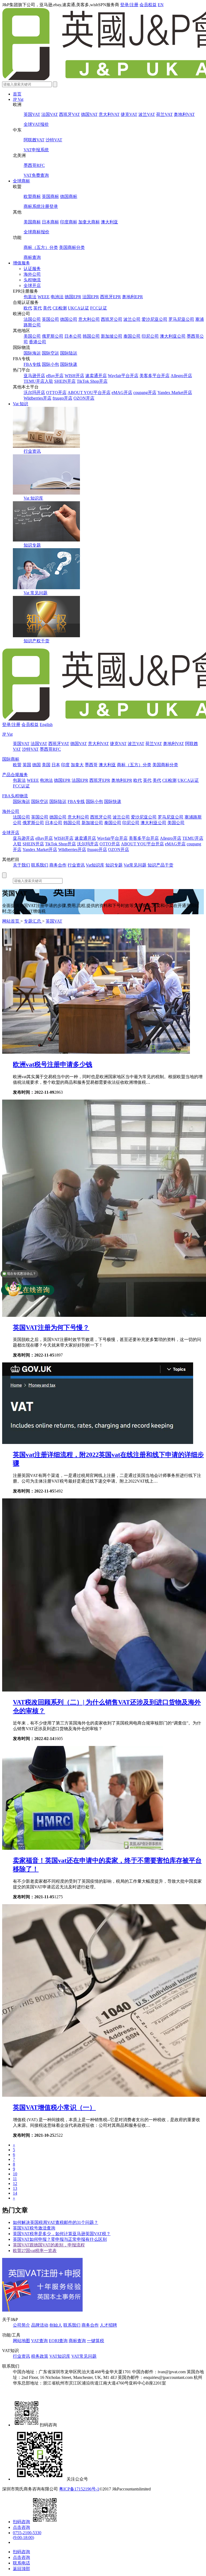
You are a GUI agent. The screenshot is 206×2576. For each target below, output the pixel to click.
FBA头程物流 (15, 796)
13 (15, 2188)
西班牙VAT (69, 114)
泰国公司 (132, 336)
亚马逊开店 (34, 376)
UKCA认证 (78, 308)
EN (161, 5)
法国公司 (32, 319)
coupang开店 (145, 393)
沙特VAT (54, 140)
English (46, 725)
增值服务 (21, 263)
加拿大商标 (89, 222)
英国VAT (32, 114)
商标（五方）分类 (41, 247)
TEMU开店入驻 (38, 381)
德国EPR (73, 297)
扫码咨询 (21, 2522)
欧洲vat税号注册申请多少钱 (53, 1064)
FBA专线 (32, 364)
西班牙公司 (112, 319)
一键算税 (95, 2341)
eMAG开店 (122, 393)
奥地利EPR (133, 297)
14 (15, 2193)
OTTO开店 (56, 393)
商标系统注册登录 (41, 206)
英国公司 (50, 319)
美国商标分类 (72, 247)
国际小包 (50, 364)
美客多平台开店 (154, 376)
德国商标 (69, 196)
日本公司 (73, 336)
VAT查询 (39, 2341)
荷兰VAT (164, 114)
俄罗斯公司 (53, 336)
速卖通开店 (96, 376)
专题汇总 (33, 921)
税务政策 (40, 2356)
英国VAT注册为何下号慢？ (51, 1328)
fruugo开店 (62, 398)
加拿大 (77, 765)
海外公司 (32, 274)
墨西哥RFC (34, 165)
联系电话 (21, 2563)
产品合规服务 (15, 775)
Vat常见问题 (135, 865)
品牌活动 (40, 2325)
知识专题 (32, 545)
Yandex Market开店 (175, 393)
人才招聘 (108, 2325)
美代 (47, 308)
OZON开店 (84, 398)
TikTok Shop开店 (92, 381)
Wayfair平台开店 (123, 376)
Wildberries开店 (38, 398)
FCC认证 (99, 308)
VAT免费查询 (36, 175)
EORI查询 (58, 2341)
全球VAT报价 (36, 124)
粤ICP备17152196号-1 (79, 2489)
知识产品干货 (160, 865)
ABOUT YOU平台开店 (89, 393)
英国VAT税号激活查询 (34, 2228)
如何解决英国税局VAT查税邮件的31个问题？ (56, 2222)
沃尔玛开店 (34, 393)
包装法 (30, 297)
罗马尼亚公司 (181, 319)
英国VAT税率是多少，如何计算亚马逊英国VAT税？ (62, 2234)
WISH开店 (74, 376)
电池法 (57, 297)
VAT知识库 (60, 2356)
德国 (36, 765)
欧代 (28, 308)
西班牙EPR (111, 297)
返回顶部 (21, 2569)
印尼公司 (150, 336)
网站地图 (21, 2341)
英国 (27, 765)
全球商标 (21, 181)
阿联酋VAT (34, 140)
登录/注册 (129, 5)
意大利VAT (109, 114)
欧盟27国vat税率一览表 (35, 2251)
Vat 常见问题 (36, 593)
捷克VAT (129, 114)
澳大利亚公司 (173, 336)
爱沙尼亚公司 (154, 319)
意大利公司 (89, 319)
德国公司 (69, 319)
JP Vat (18, 99)
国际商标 (11, 759)
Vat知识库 (95, 865)
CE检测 (60, 308)
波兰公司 (132, 319)
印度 (65, 765)
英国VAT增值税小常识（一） (54, 2107)
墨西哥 (91, 765)
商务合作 (58, 865)
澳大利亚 (109, 222)
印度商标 (69, 222)
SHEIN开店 (65, 381)
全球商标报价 (36, 232)
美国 (46, 765)
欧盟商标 (32, 196)
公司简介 (21, 2325)
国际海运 (32, 353)
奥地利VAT (184, 114)
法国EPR (91, 297)
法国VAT (50, 114)
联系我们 (40, 865)
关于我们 (21, 865)
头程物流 (32, 280)
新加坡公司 (112, 336)
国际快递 (69, 364)
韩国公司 (91, 336)
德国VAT (89, 114)
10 (15, 2174)
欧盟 (17, 765)
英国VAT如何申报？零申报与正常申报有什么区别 (60, 2239)
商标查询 (32, 257)
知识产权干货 (36, 641)
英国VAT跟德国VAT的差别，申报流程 (49, 2245)
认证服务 (32, 269)
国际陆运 (69, 353)
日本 (56, 765)
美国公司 (32, 336)
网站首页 (11, 921)
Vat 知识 (21, 404)
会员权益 (148, 5)
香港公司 (38, 342)
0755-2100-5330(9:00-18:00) (27, 2535)
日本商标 (50, 222)
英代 (38, 308)
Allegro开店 (181, 376)
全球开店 (32, 285)
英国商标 (50, 196)
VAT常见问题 (84, 2356)
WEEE (44, 297)
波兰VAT (147, 114)
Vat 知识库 (33, 498)
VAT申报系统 (36, 150)
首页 (17, 94)
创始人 (56, 2325)
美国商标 (32, 222)
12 (15, 2183)
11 (15, 2179)
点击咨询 (21, 2527)
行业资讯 (32, 451)
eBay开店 (55, 376)
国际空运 (50, 353)
